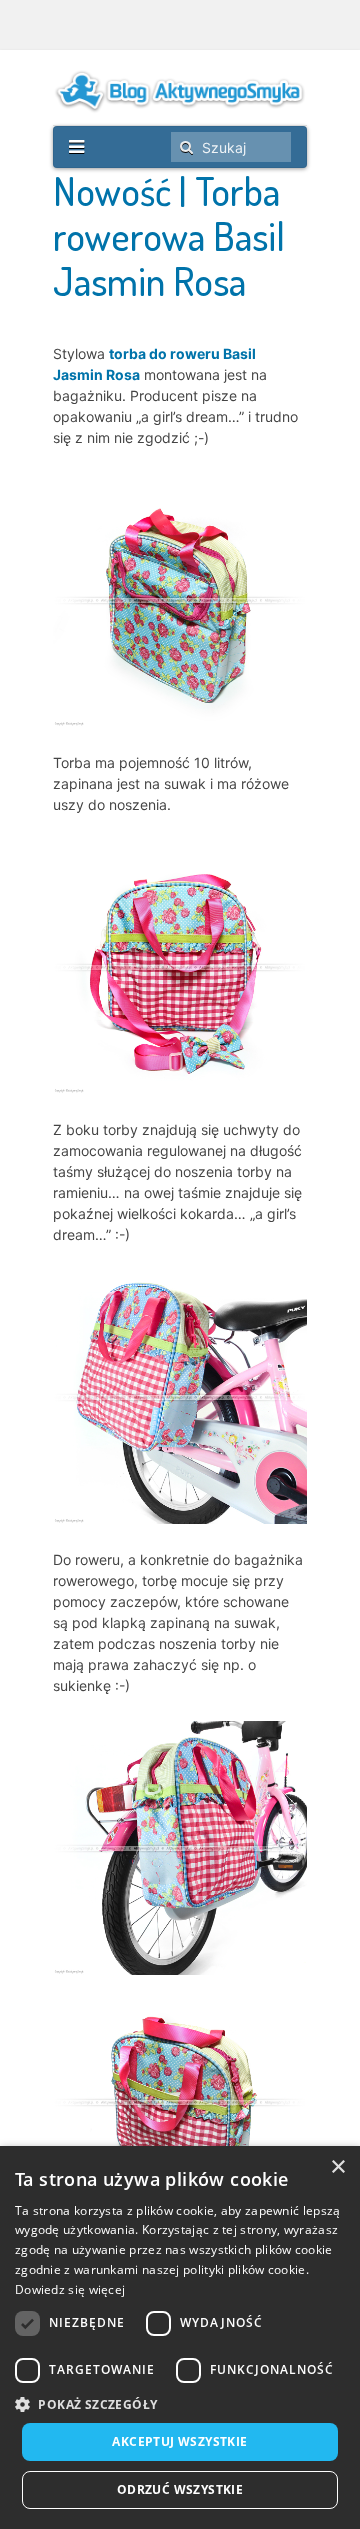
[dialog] (180, 2337)
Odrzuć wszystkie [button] (180, 2489)
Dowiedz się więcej (70, 2289)
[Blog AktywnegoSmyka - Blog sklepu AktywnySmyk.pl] (180, 91)
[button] (180, 2404)
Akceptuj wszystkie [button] (179, 2441)
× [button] (337, 2167)
